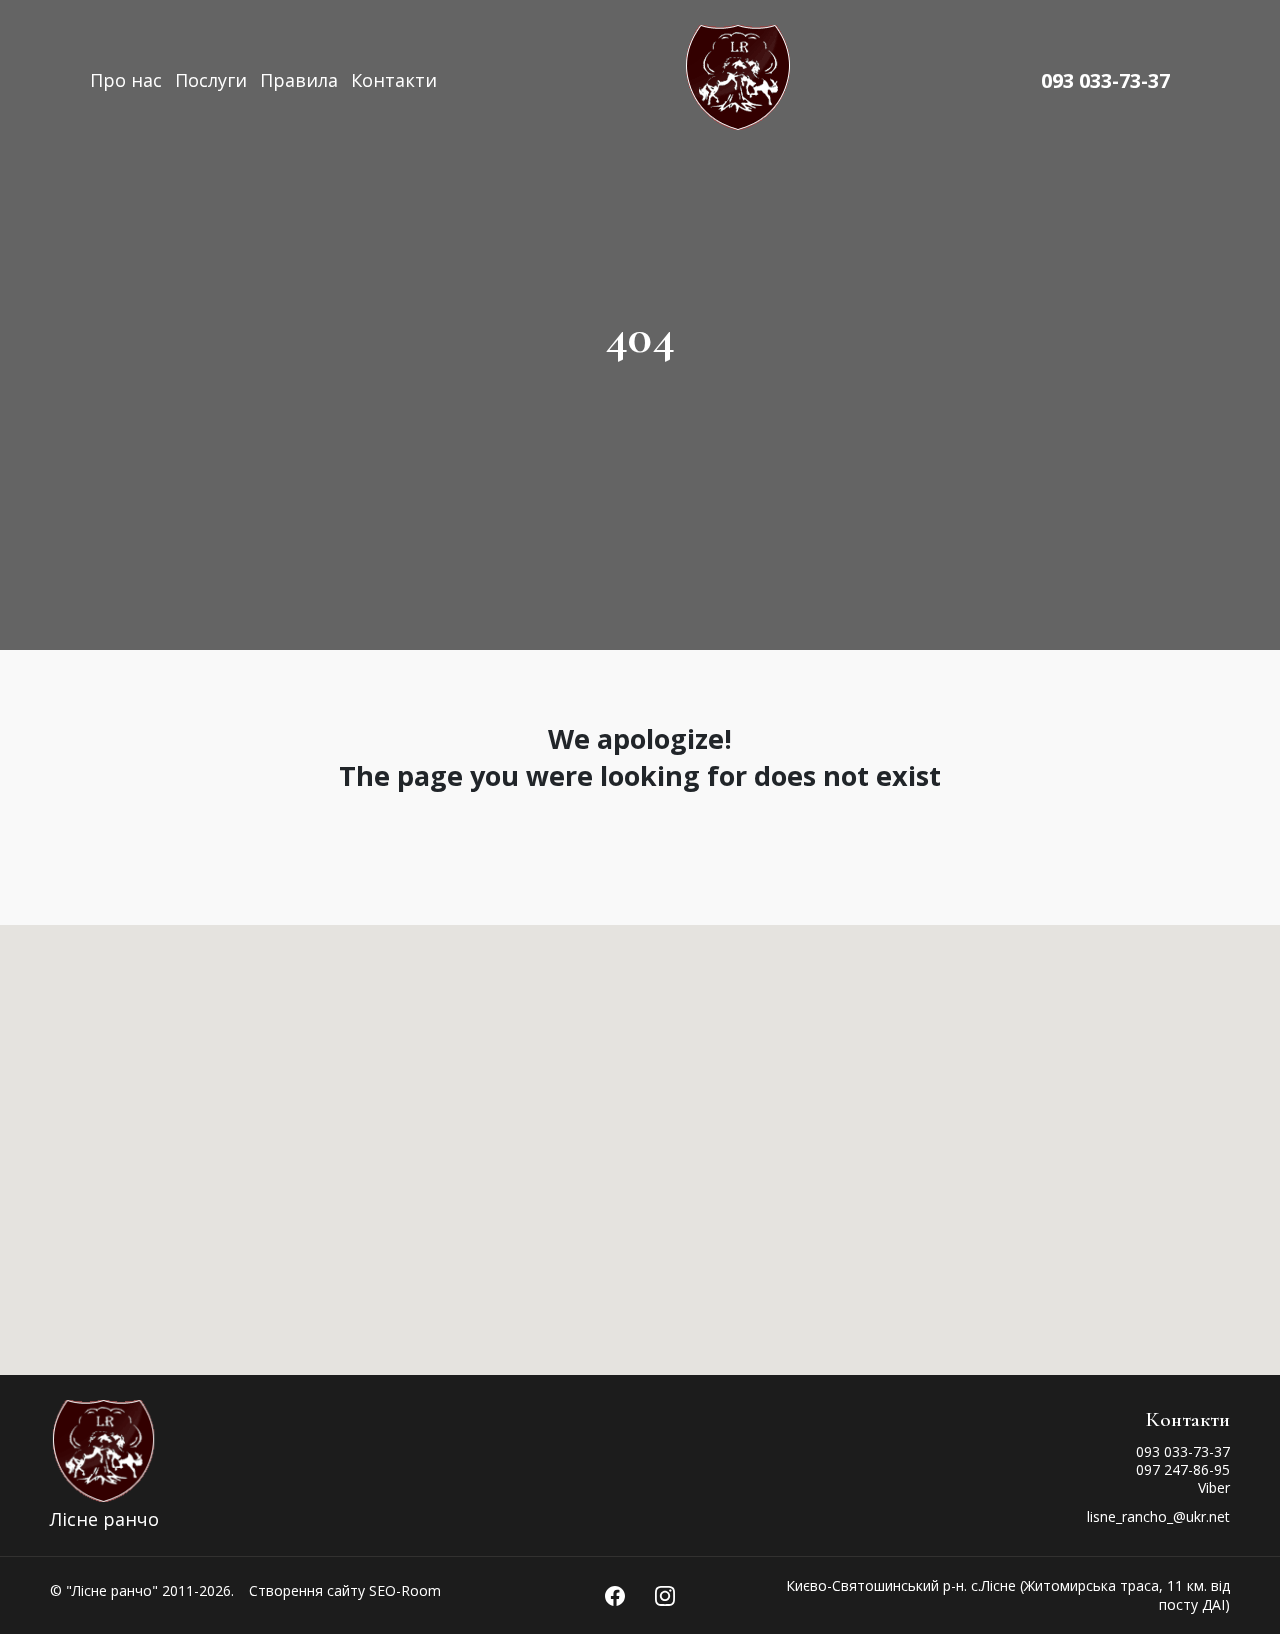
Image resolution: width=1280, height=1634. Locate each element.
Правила (299, 80)
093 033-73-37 (1105, 80)
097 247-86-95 (1183, 1469)
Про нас (126, 80)
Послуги (211, 80)
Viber (1214, 1487)
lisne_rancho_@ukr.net (1158, 1516)
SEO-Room (405, 1590)
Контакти (394, 80)
